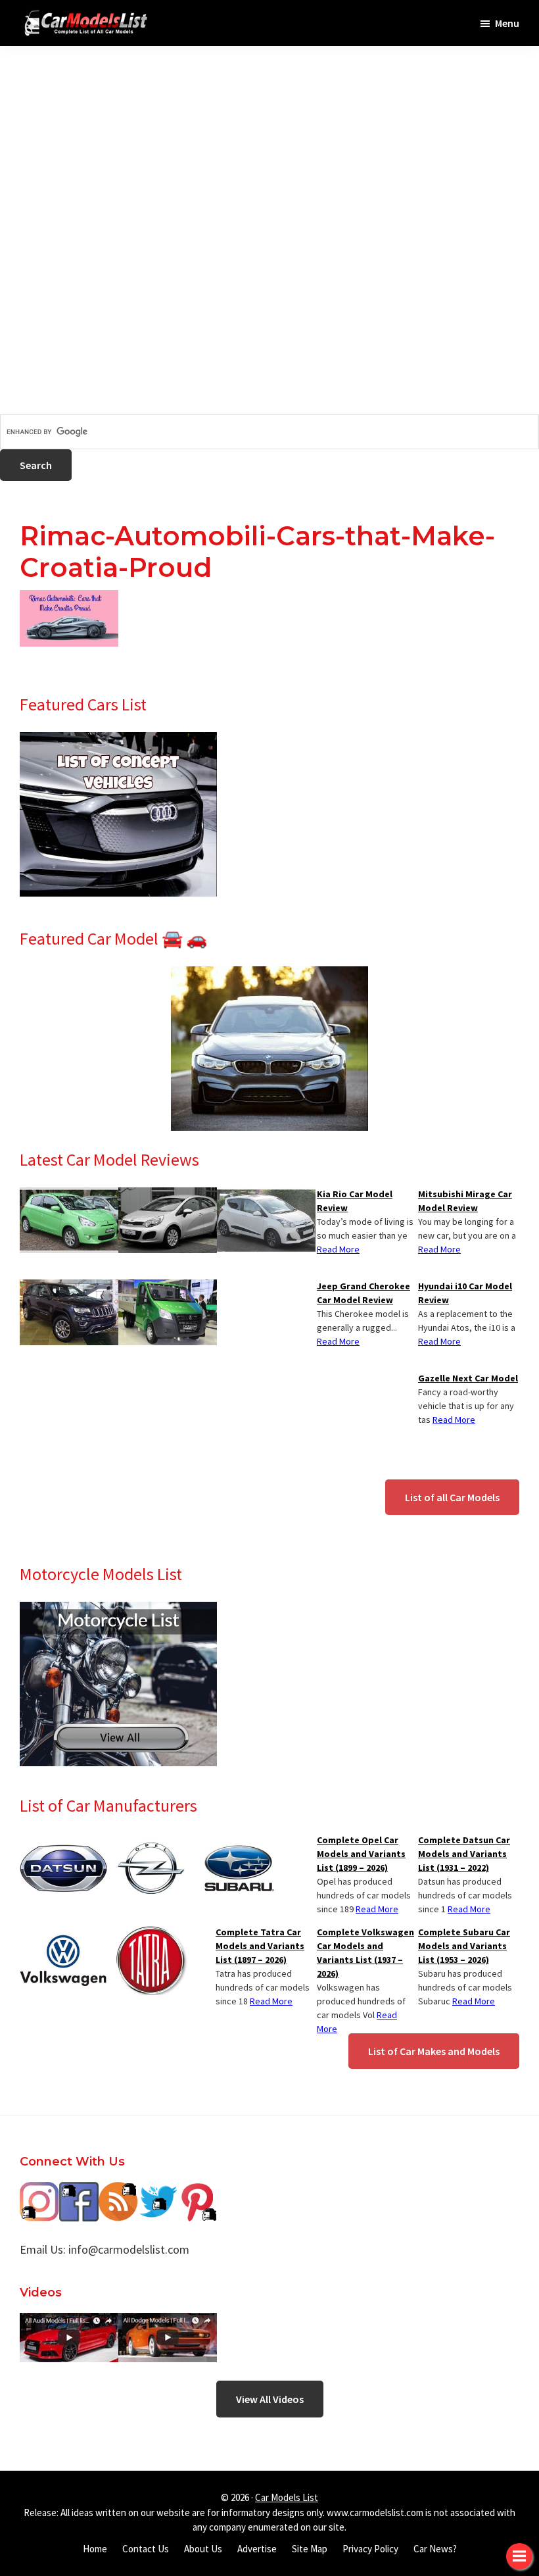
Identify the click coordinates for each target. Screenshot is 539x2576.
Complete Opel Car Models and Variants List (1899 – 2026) (361, 1854)
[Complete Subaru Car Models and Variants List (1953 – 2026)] (238, 1841)
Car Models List (287, 2497)
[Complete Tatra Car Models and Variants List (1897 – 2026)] (151, 1933)
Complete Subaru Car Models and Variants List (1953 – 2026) (464, 1946)
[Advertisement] (269, 138)
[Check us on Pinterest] (197, 2192)
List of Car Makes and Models (434, 2051)
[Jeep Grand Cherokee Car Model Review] (69, 1287)
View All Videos (270, 2399)
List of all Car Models (452, 1497)
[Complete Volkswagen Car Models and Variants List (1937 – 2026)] (63, 1933)
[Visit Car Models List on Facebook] (79, 2192)
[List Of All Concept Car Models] (118, 740)
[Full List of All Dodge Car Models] (69, 2322)
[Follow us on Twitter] (158, 2192)
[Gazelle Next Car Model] (168, 1287)
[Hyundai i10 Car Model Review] (266, 1195)
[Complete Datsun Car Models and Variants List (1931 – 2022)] (63, 1841)
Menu (507, 23)
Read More (439, 1249)
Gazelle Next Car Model (468, 1378)
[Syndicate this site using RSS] (118, 2192)
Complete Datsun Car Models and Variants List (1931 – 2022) (464, 1854)
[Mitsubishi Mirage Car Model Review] (69, 1195)
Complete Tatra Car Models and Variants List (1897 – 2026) (260, 1946)
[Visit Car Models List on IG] (39, 2192)
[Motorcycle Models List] (118, 1610)
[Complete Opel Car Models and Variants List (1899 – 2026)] (151, 1841)
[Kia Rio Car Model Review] (168, 1195)
